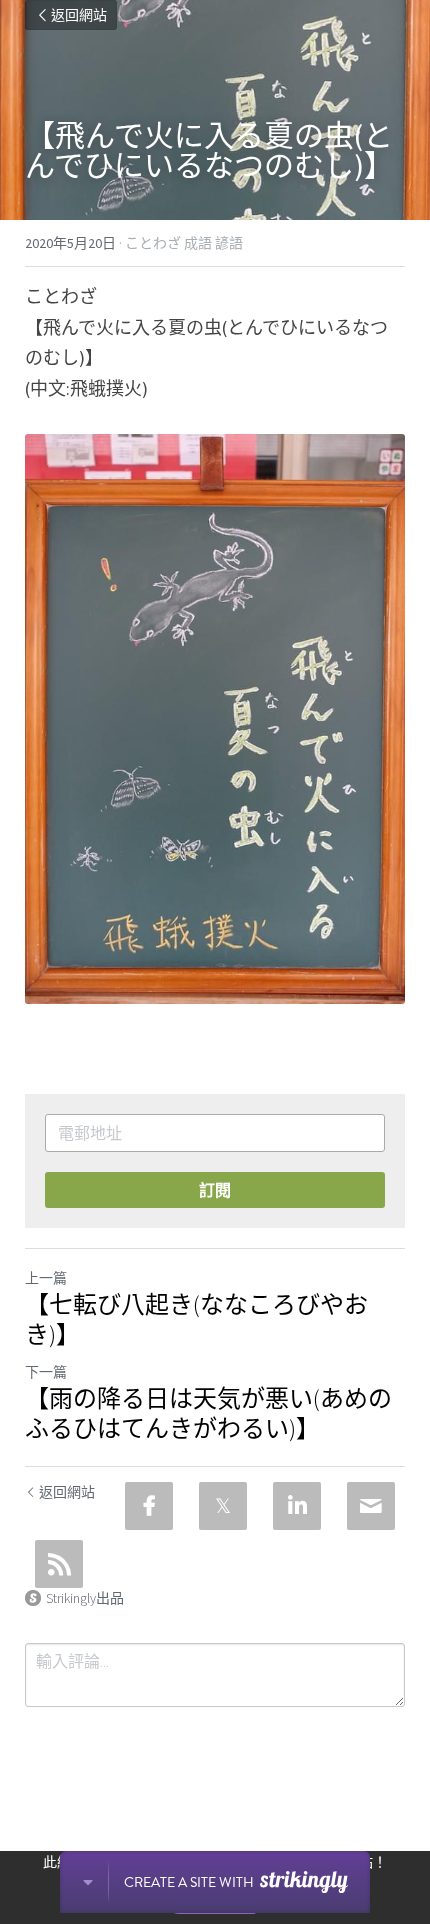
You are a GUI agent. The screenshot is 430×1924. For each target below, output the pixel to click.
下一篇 (46, 1372)
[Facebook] (149, 1506)
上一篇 (46, 1278)
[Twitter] (223, 1506)
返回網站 (79, 15)
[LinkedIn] (297, 1506)
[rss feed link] (59, 1564)
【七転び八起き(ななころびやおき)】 (196, 1320)
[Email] (371, 1506)
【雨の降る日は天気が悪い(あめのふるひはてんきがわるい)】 (208, 1414)
